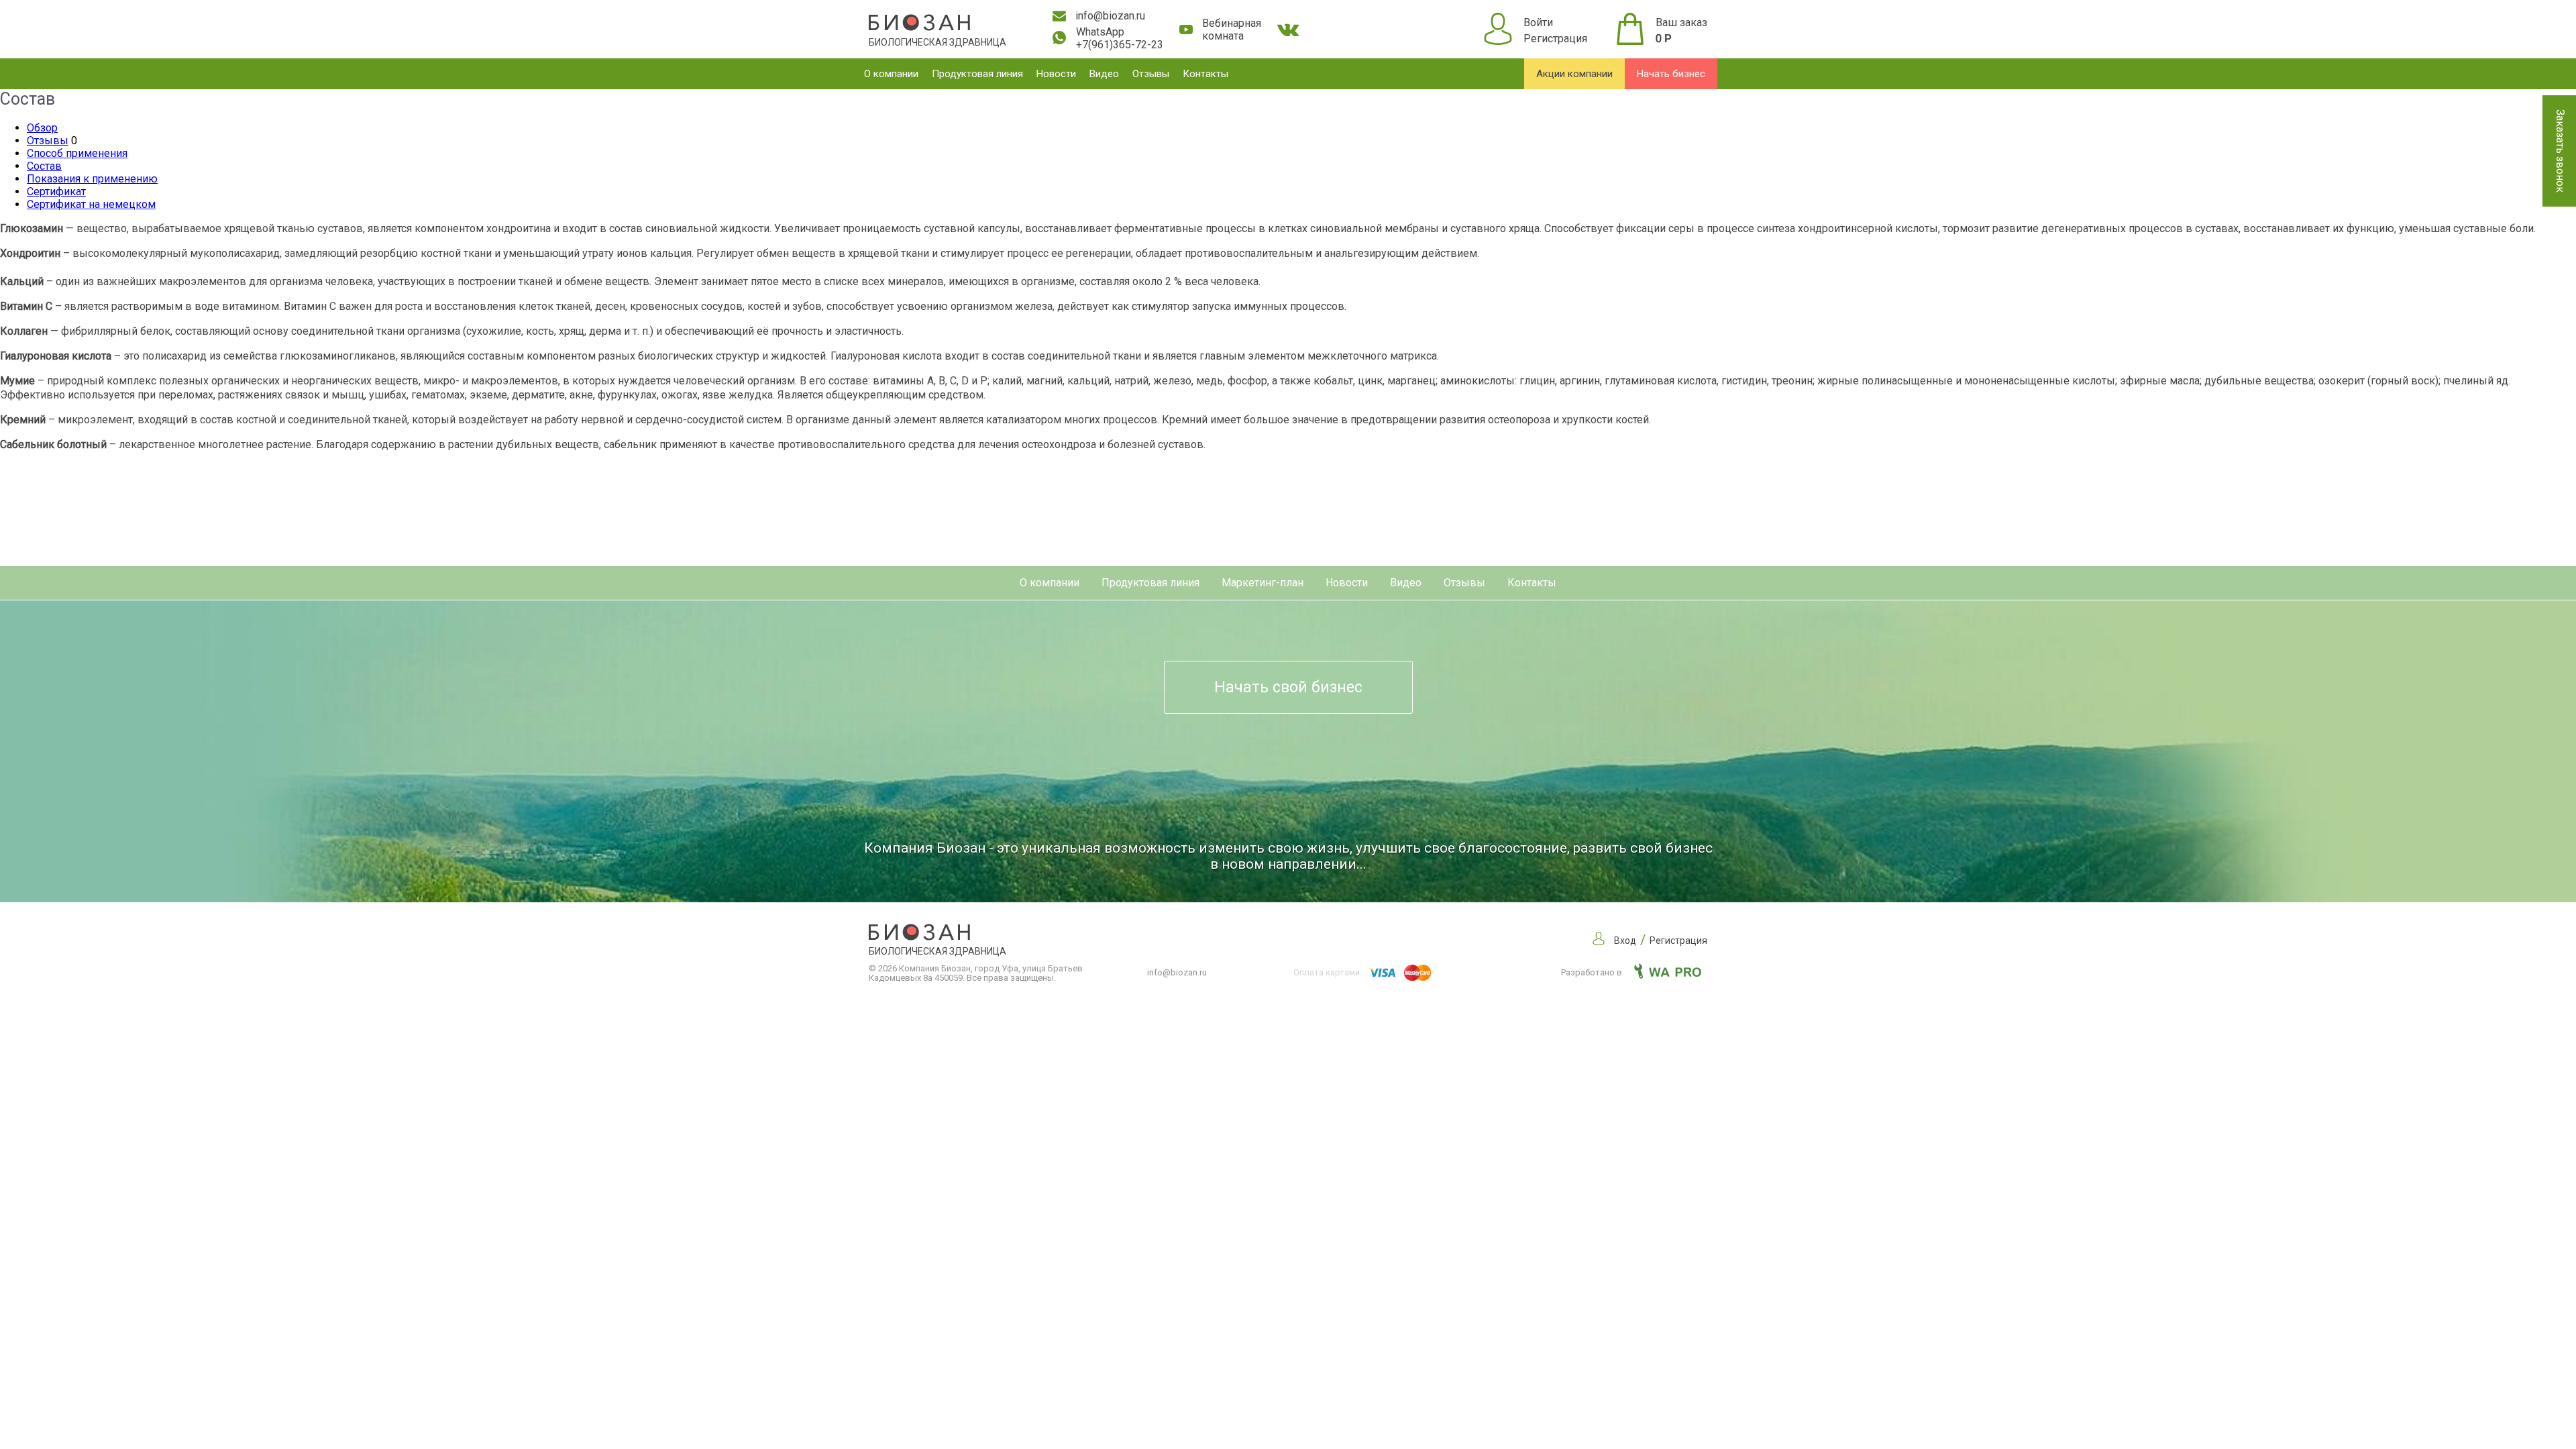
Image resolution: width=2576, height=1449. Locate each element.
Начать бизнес (1671, 74)
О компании (891, 74)
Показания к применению (92, 179)
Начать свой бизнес (1288, 687)
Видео (1104, 74)
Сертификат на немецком (91, 204)
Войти (1538, 22)
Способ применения (77, 153)
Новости (1056, 74)
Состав (44, 166)
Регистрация (1555, 39)
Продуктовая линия (977, 74)
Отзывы (1151, 74)
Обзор (42, 128)
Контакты (1205, 74)
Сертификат (56, 192)
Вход (1625, 941)
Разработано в (1593, 972)
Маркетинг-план (1263, 583)
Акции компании (1574, 74)
